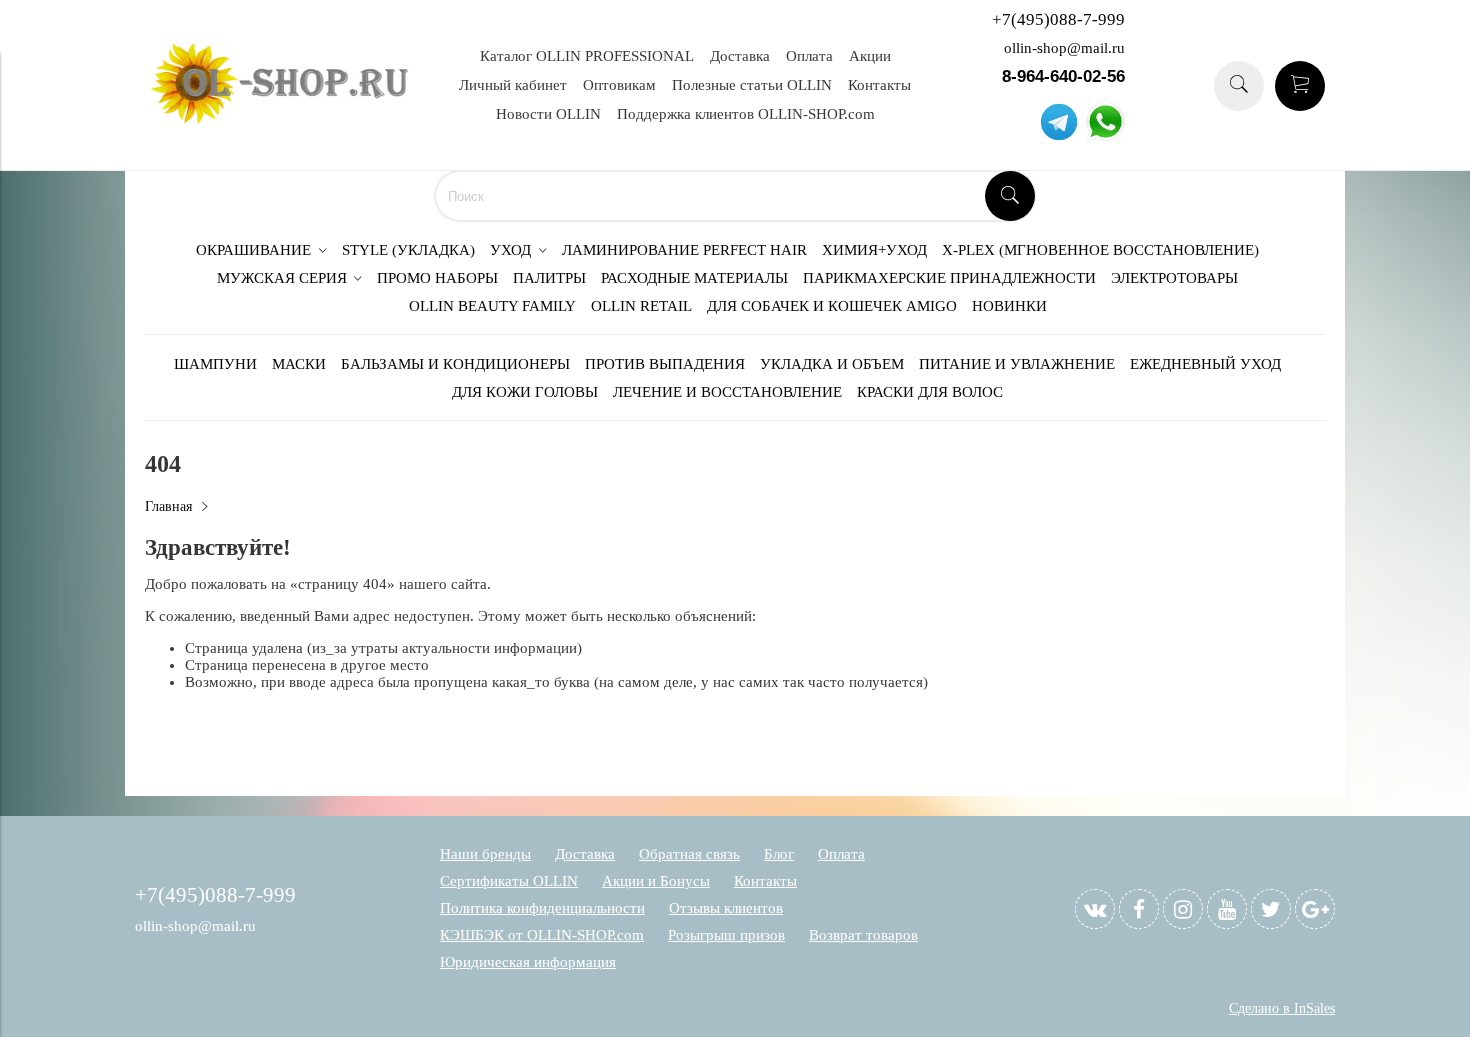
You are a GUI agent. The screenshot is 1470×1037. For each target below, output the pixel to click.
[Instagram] (1183, 909)
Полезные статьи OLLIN (752, 85)
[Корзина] (1300, 86)
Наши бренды (485, 854)
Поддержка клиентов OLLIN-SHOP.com (746, 114)
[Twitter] (1271, 909)
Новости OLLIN (548, 114)
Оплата (809, 56)
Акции (870, 56)
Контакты (879, 85)
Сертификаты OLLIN (509, 881)
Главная (168, 506)
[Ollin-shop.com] (285, 119)
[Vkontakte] (1095, 909)
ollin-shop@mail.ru (1064, 48)
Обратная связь (689, 854)
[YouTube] (1227, 909)
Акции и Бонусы (656, 881)
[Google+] (1315, 909)
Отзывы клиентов (726, 908)
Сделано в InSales (1282, 1008)
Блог (779, 854)
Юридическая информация (528, 962)
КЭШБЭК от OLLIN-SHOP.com (542, 935)
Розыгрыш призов (726, 935)
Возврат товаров (863, 935)
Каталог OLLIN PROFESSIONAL (587, 56)
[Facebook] (1139, 909)
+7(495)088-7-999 (1058, 19)
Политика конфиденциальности (542, 908)
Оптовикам (619, 85)
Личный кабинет (513, 85)
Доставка (740, 56)
